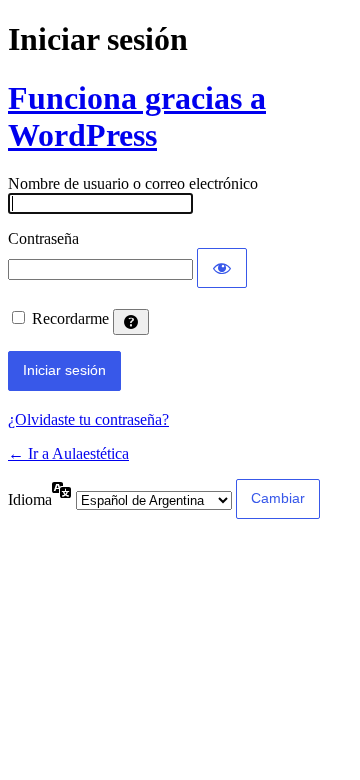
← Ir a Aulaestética (68, 453)
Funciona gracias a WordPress (137, 116)
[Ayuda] (131, 322)
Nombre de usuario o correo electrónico (133, 183)
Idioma (30, 499)
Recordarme (70, 318)
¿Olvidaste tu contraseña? (88, 419)
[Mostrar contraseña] (222, 268)
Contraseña (43, 238)
